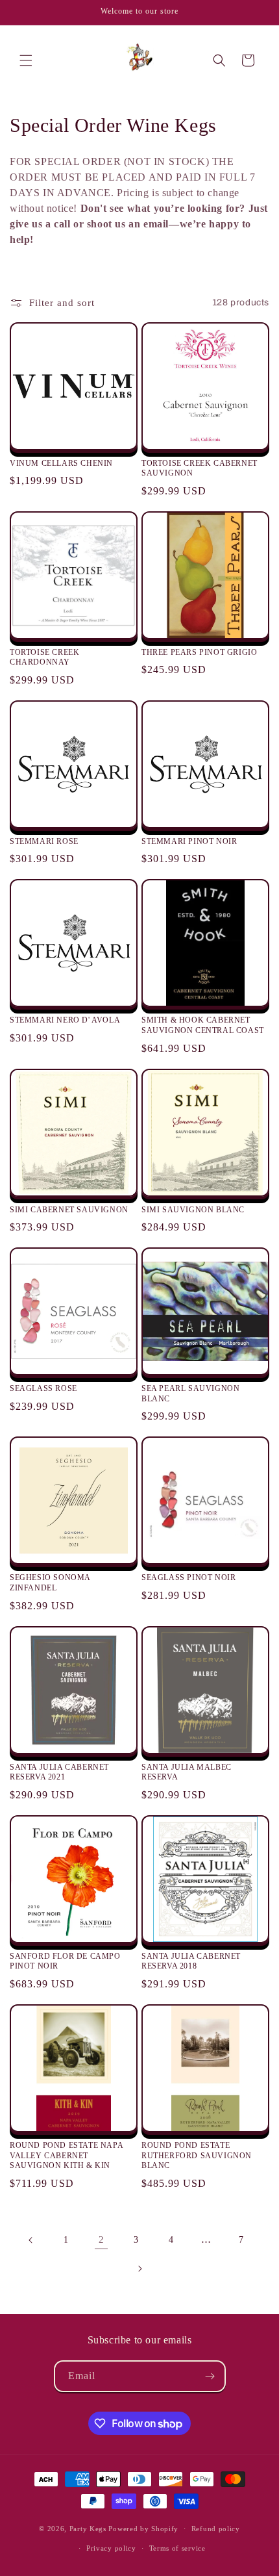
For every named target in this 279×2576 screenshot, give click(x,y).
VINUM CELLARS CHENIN (61, 463)
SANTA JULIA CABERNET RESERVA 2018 (191, 1961)
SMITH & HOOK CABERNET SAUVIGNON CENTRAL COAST (203, 1025)
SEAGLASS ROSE (43, 1388)
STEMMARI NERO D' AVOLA (65, 1020)
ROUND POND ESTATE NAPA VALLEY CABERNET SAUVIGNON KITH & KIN (66, 2155)
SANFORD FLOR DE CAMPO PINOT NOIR (65, 1961)
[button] (26, 60)
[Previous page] (31, 2240)
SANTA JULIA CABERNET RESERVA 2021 (59, 1772)
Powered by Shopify (143, 2528)
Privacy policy (111, 2548)
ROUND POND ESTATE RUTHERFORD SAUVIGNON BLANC (197, 2155)
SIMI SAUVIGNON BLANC (193, 1210)
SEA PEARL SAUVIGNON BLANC (190, 1394)
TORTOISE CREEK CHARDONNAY (44, 657)
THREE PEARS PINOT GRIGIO (199, 652)
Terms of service (177, 2548)
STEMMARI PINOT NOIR (189, 841)
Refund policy (216, 2529)
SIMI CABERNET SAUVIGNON (69, 1210)
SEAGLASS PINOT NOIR (188, 1577)
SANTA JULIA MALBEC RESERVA (187, 1772)
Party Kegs (89, 2528)
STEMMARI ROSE (44, 841)
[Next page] (139, 2269)
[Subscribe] (210, 2376)
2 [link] (102, 2239)
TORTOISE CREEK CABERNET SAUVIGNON (200, 468)
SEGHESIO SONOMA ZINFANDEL (50, 1583)
